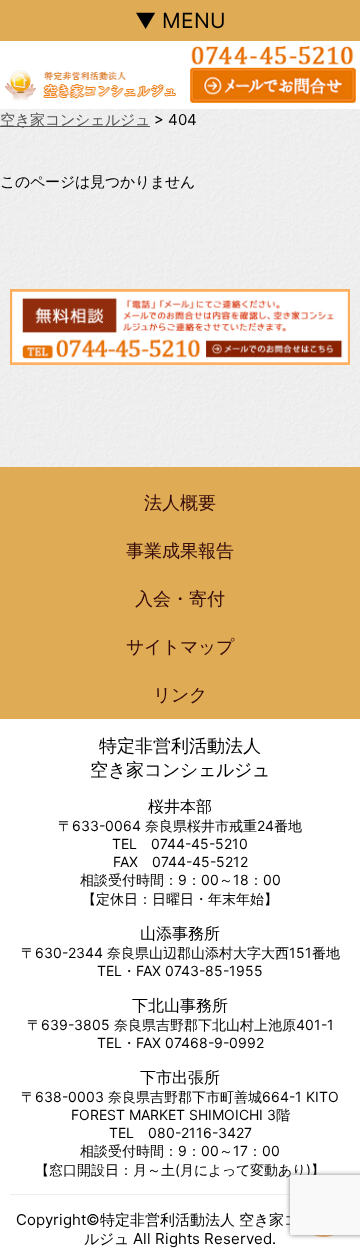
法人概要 (180, 502)
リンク (180, 694)
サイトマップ (180, 646)
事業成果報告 (180, 550)
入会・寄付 (180, 598)
